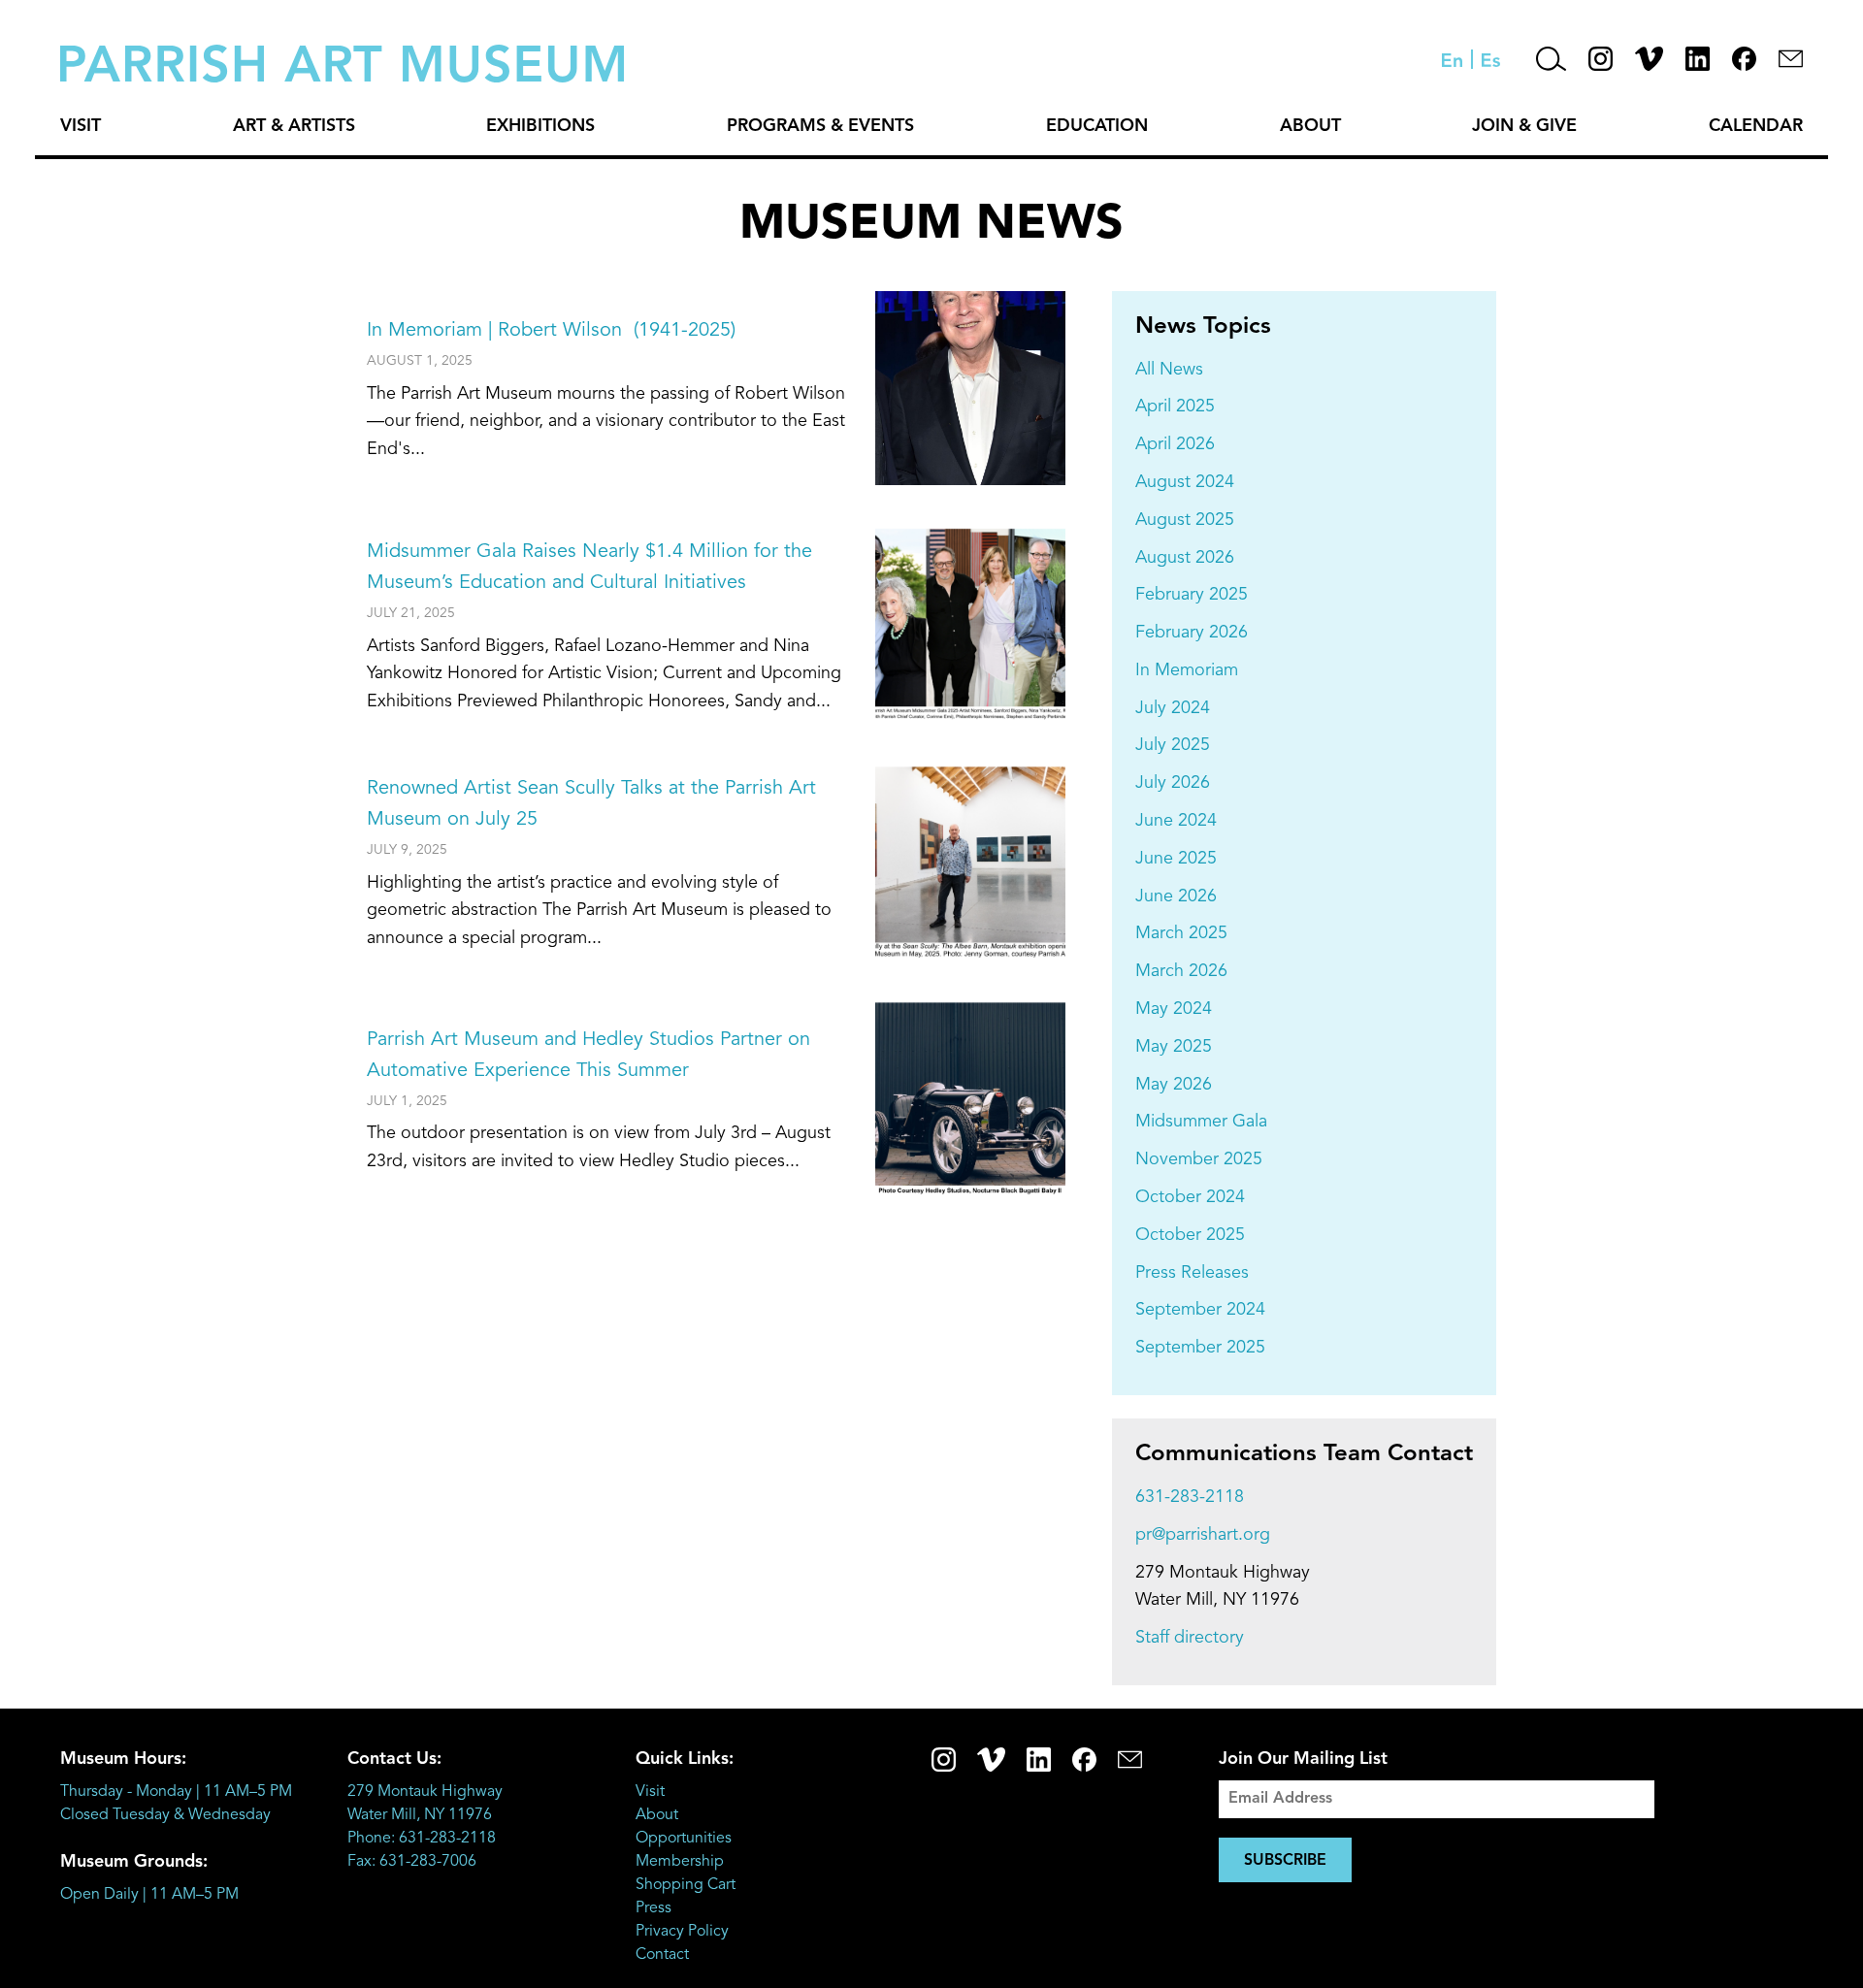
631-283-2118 (1190, 1497)
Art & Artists (294, 126)
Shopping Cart (686, 1885)
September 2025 (1200, 1348)
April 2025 (1175, 407)
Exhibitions (540, 126)
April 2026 (1175, 444)
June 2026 (1176, 896)
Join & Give (1524, 126)
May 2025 (1174, 1047)
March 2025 (1181, 933)
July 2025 (1173, 745)
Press (654, 1908)
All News (1169, 370)
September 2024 (1200, 1310)
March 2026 (1181, 971)
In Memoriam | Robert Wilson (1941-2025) (551, 331)
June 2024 (1176, 821)
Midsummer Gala (1201, 1122)
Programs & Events (820, 126)
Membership (680, 1862)
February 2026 (1192, 633)
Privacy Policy (682, 1932)
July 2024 (1173, 708)
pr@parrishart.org (1203, 1535)
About (1310, 126)
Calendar (1756, 126)
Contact (662, 1955)
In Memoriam (1187, 670)
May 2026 (1174, 1085)
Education (1097, 126)
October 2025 (1190, 1235)
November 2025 (1199, 1159)
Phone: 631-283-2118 (422, 1839)
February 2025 (1192, 595)
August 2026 (1185, 558)
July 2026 (1173, 783)
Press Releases (1192, 1273)
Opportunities (684, 1839)
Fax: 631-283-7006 (412, 1862)
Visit (81, 126)
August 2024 (1185, 482)
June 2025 (1176, 859)
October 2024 (1190, 1197)
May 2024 (1174, 1009)
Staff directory (1190, 1638)
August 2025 (1185, 520)
